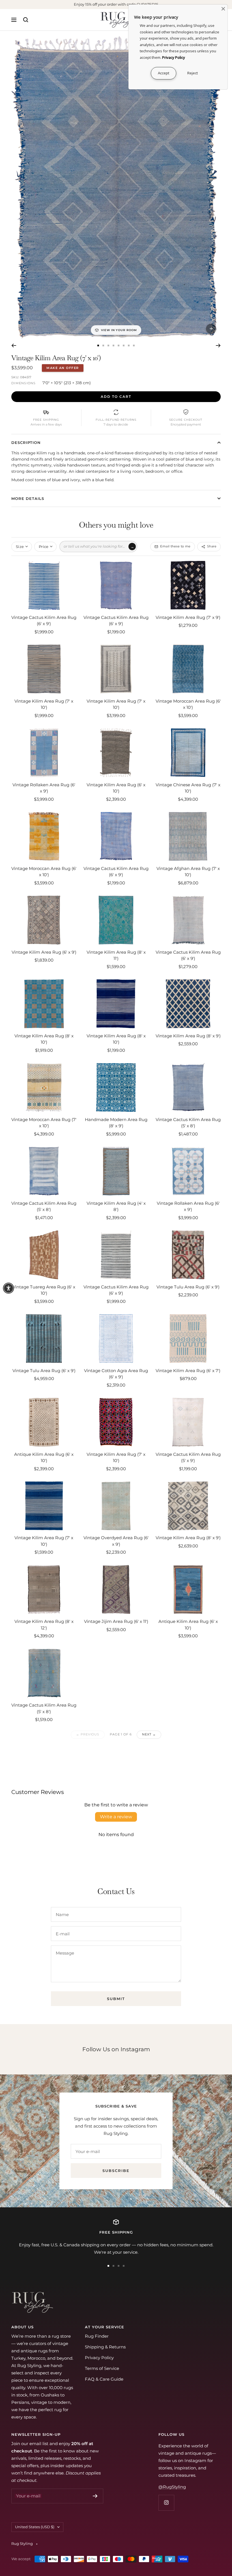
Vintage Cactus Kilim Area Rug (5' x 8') (188, 1123)
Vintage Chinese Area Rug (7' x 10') (188, 788)
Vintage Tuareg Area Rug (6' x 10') (44, 1290)
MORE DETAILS (28, 498)
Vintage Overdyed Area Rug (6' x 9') (116, 1541)
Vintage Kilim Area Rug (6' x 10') (116, 788)
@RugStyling (172, 2487)
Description (26, 442)
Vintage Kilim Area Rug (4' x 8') (116, 1206)
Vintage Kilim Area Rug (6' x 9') (44, 952)
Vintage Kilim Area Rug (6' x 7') (188, 1371)
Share (212, 546)
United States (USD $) (35, 2527)
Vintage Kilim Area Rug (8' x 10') (44, 1039)
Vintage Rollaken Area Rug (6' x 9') (44, 788)
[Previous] (14, 346)
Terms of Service (102, 2368)
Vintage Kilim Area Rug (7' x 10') (44, 704)
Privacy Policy (99, 2358)
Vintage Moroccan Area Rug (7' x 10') (44, 1123)
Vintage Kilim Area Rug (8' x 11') (116, 955)
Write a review (116, 1817)
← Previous (88, 1734)
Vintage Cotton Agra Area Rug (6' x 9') (116, 1374)
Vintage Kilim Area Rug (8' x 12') (44, 1625)
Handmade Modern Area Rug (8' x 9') (116, 1123)
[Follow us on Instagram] (166, 2503)
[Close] (223, 9)
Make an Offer (63, 368)
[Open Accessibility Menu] (8, 1288)
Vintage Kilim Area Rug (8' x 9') (188, 1036)
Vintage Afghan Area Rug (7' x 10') (188, 872)
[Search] (26, 20)
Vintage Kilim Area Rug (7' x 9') (188, 617)
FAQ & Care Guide (104, 2379)
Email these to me (175, 546)
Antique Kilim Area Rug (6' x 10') (44, 1457)
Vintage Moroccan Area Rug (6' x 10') (188, 704)
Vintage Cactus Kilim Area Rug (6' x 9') (44, 621)
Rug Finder (97, 2336)
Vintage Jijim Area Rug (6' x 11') (116, 1621)
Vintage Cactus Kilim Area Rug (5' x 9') (188, 1457)
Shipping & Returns (105, 2347)
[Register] (95, 2496)
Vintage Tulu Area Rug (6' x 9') (188, 1287)
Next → (149, 1734)
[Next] (218, 346)
